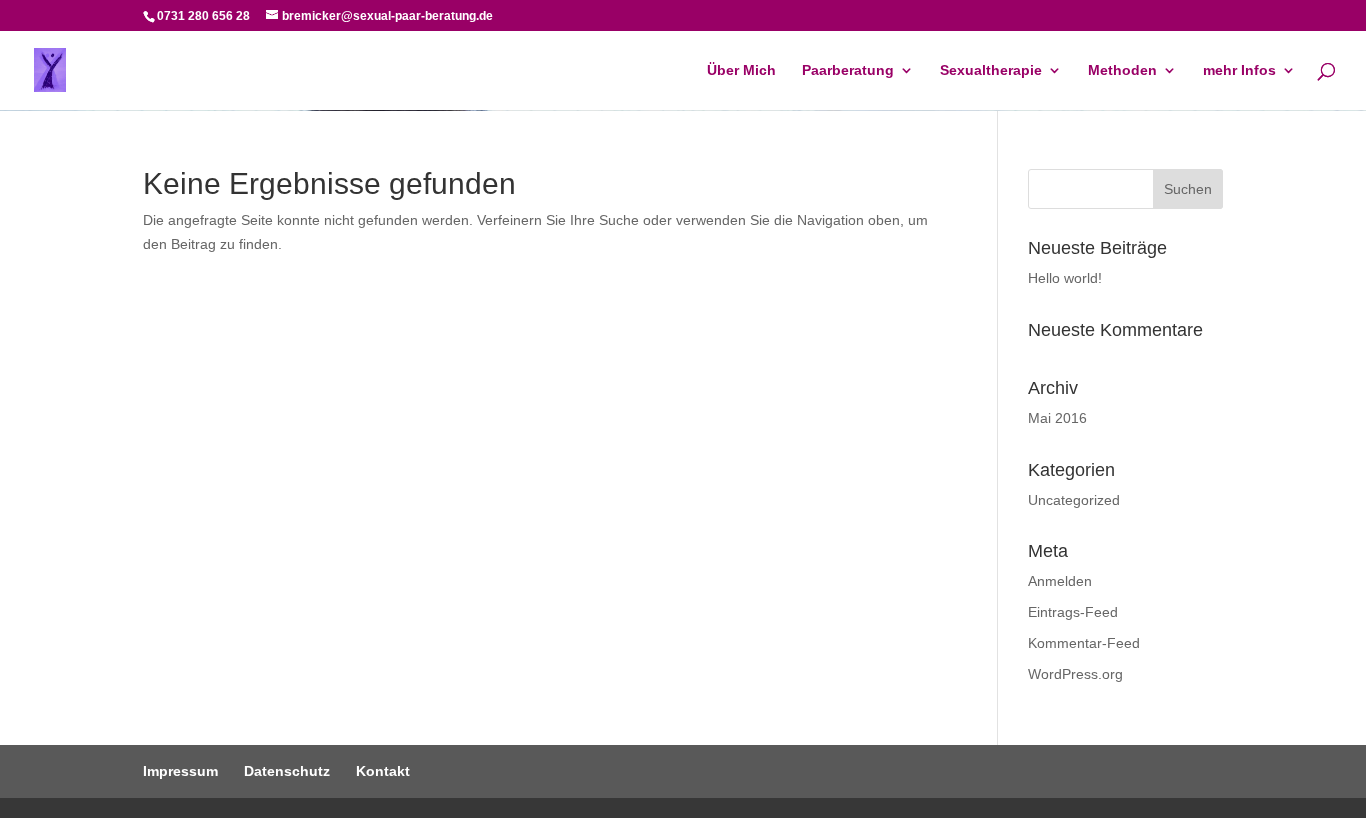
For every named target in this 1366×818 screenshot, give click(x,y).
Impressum (180, 771)
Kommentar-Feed (1084, 643)
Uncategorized (1074, 500)
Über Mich (741, 70)
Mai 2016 (1057, 418)
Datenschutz (287, 771)
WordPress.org (1075, 674)
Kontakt (383, 771)
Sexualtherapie (991, 70)
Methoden (1122, 70)
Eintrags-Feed (1073, 612)
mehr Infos (1239, 70)
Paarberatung (848, 70)
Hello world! (1065, 278)
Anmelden (1060, 581)
